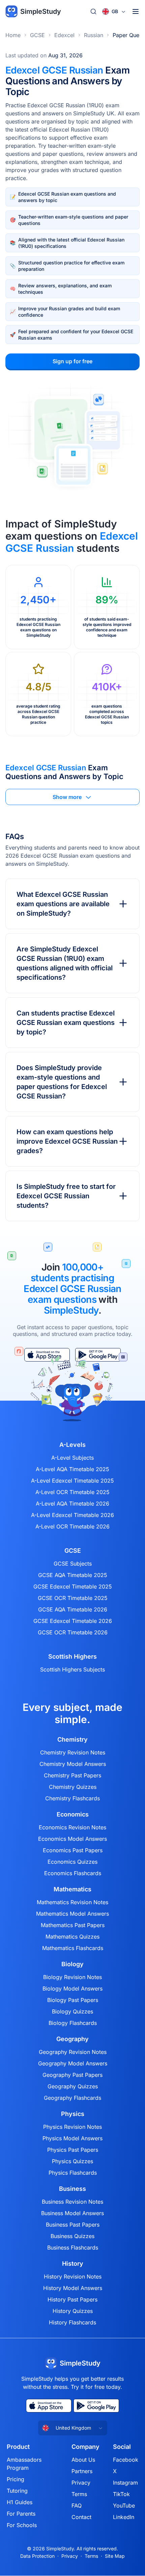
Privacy (81, 2483)
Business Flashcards (73, 2248)
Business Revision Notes (72, 2202)
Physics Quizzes (72, 2161)
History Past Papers (72, 2299)
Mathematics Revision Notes (72, 1902)
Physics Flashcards (73, 2173)
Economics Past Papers (73, 1850)
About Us (83, 2460)
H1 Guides (20, 2502)
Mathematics (72, 1889)
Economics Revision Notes (72, 1827)
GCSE (37, 35)
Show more (67, 797)
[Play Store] (96, 2406)
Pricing (16, 2479)
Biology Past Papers (73, 2000)
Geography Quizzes (73, 2086)
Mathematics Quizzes (72, 1937)
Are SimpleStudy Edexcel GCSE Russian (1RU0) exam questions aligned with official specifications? (65, 963)
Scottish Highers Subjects (72, 1669)
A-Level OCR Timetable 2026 (72, 1526)
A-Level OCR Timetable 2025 (72, 1492)
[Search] (93, 11)
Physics (73, 2114)
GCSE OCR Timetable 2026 (73, 1632)
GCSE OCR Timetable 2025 (73, 1598)
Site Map (115, 2556)
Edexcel (64, 35)
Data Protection (37, 2556)
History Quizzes (73, 2311)
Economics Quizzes (72, 1862)
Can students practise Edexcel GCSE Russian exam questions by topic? (66, 1023)
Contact (81, 2517)
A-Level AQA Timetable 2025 (72, 1469)
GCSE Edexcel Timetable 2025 (73, 1586)
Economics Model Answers (72, 1839)
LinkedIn (124, 2517)
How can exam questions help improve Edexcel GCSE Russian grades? (67, 1141)
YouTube (124, 2506)
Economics (73, 1814)
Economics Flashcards (73, 1873)
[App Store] (49, 2406)
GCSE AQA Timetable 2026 (73, 1609)
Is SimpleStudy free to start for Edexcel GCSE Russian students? (66, 1196)
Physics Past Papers (73, 2150)
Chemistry (72, 1740)
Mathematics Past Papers (73, 1925)
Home (13, 35)
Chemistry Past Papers (72, 1775)
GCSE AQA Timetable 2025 (73, 1575)
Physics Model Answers (72, 2138)
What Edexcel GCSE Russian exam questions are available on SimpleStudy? (63, 904)
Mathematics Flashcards (73, 1948)
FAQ (77, 2506)
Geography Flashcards (72, 2098)
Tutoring (17, 2491)
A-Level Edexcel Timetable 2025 (72, 1481)
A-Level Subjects (72, 1458)
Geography (72, 2039)
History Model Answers (73, 2288)
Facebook (126, 2460)
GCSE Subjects (73, 1564)
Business (72, 2189)
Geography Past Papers (72, 2075)
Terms (79, 2494)
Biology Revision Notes (72, 1977)
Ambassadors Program (24, 2464)
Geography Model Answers (73, 2063)
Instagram (125, 2483)
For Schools (22, 2525)
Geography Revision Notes (73, 2052)
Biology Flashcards (73, 2023)
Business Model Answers (72, 2213)
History (73, 2264)
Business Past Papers (73, 2225)
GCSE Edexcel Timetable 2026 (73, 1621)
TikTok (121, 2494)
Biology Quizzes (72, 2011)
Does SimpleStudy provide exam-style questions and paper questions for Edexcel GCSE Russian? (62, 1082)
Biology (72, 1964)
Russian (94, 35)
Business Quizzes (72, 2236)
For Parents (21, 2514)
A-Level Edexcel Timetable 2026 (72, 1515)
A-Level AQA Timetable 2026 (72, 1504)
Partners (82, 2471)
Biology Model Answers (72, 1988)
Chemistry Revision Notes (73, 1752)
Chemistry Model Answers (73, 1764)
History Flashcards (72, 2322)
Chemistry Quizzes (73, 1787)
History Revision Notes (73, 2277)
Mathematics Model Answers (72, 1914)
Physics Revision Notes (72, 2127)
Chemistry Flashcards (72, 1798)
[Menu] (136, 11)
